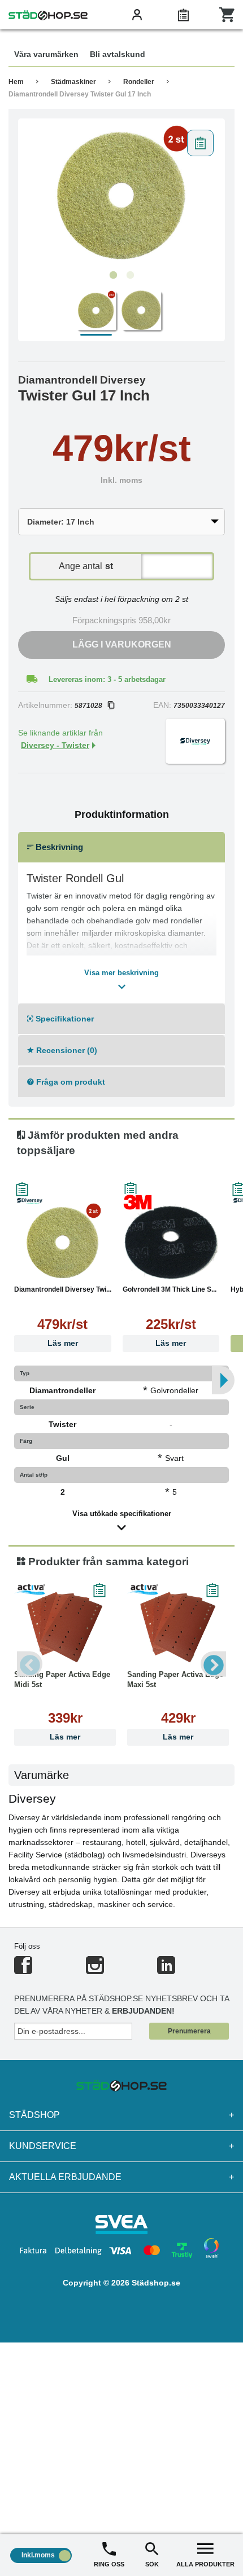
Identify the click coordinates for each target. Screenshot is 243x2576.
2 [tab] (130, 275)
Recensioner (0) (66, 1050)
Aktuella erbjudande (121, 2177)
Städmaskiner (73, 82)
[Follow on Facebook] (23, 1970)
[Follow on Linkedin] (166, 1970)
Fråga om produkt (70, 1082)
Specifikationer (64, 1019)
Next (213, 1664)
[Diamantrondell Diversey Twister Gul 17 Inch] (121, 195)
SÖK (152, 2564)
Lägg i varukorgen (122, 644)
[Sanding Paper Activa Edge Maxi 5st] (178, 1627)
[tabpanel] (121, 195)
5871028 (88, 706)
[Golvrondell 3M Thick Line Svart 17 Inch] (171, 1242)
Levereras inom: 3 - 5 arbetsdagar (107, 679)
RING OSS (109, 2564)
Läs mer (63, 1343)
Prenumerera (189, 2031)
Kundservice (121, 2146)
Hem (16, 82)
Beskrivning (58, 847)
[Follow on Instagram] (95, 1970)
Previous (30, 1664)
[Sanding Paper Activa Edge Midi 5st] (65, 1627)
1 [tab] (113, 275)
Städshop (121, 2115)
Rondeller (139, 82)
